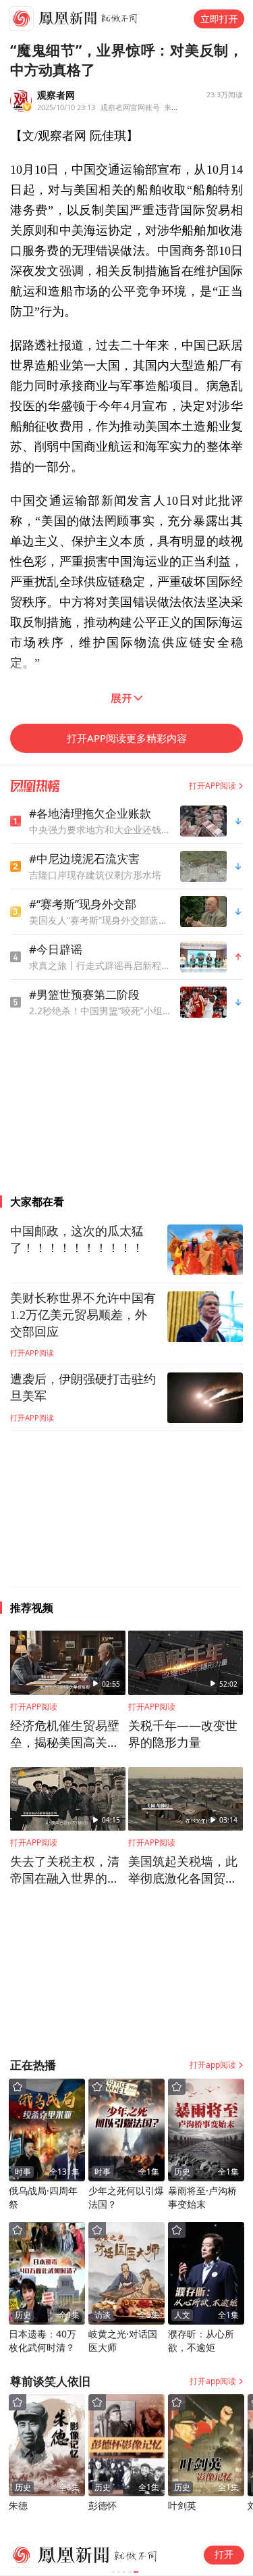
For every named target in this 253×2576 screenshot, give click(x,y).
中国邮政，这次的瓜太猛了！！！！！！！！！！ (77, 1240)
